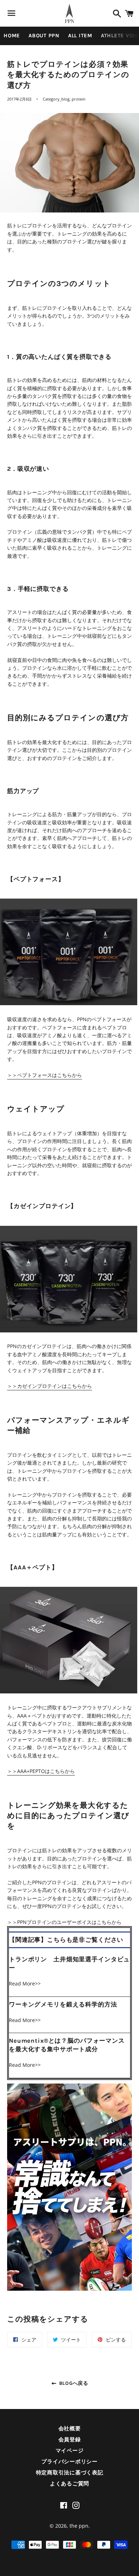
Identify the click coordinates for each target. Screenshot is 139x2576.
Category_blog (56, 99)
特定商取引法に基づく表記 (70, 2473)
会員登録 (70, 2440)
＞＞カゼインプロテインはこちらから (50, 1386)
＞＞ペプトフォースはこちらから (45, 1075)
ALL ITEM (80, 36)
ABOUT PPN (44, 36)
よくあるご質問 (69, 2484)
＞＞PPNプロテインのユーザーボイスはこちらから (64, 1922)
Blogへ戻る (73, 2383)
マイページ (70, 2451)
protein (79, 99)
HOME (12, 36)
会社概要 (70, 2429)
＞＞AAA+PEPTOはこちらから (41, 1771)
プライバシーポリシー (69, 2462)
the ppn (79, 2526)
